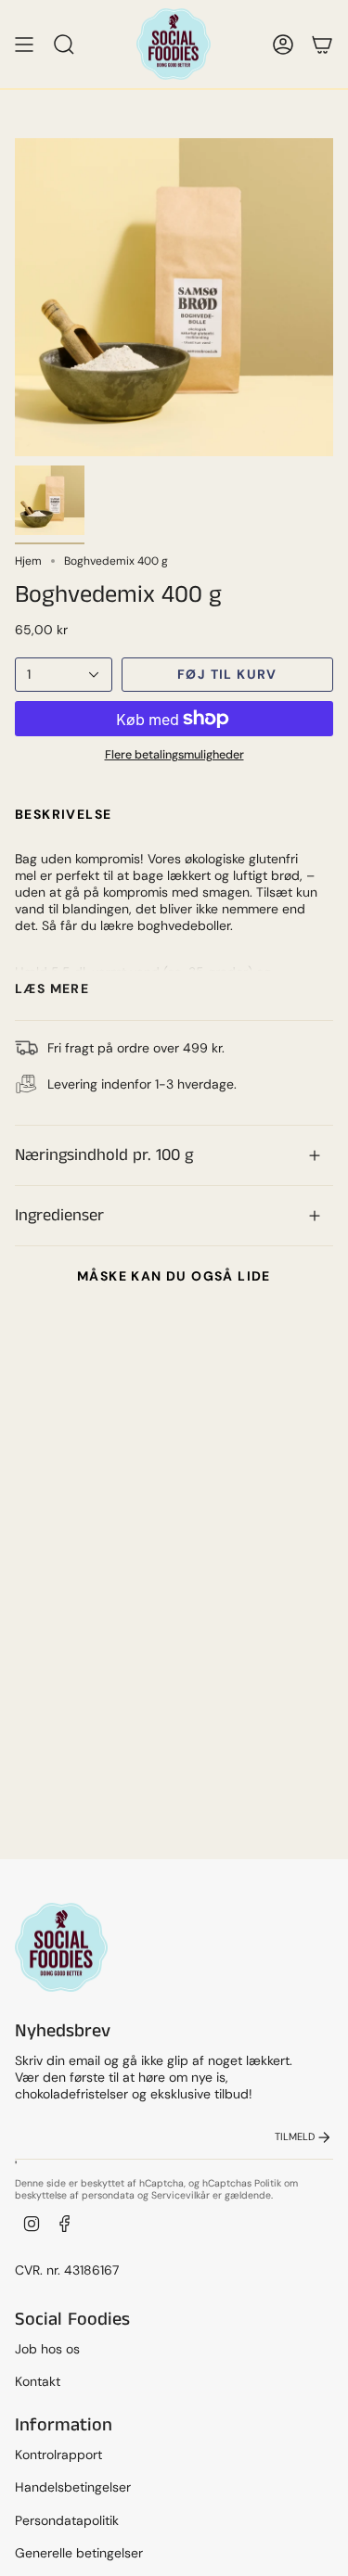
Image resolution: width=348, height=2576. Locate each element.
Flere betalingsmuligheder (174, 755)
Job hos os (47, 2349)
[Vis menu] (24, 44)
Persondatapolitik (67, 2520)
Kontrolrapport (58, 2455)
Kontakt (38, 2381)
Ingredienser (59, 1216)
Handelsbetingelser (73, 2487)
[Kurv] (322, 44)
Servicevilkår (180, 2195)
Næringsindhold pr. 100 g (104, 1155)
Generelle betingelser (79, 2553)
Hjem (28, 561)
